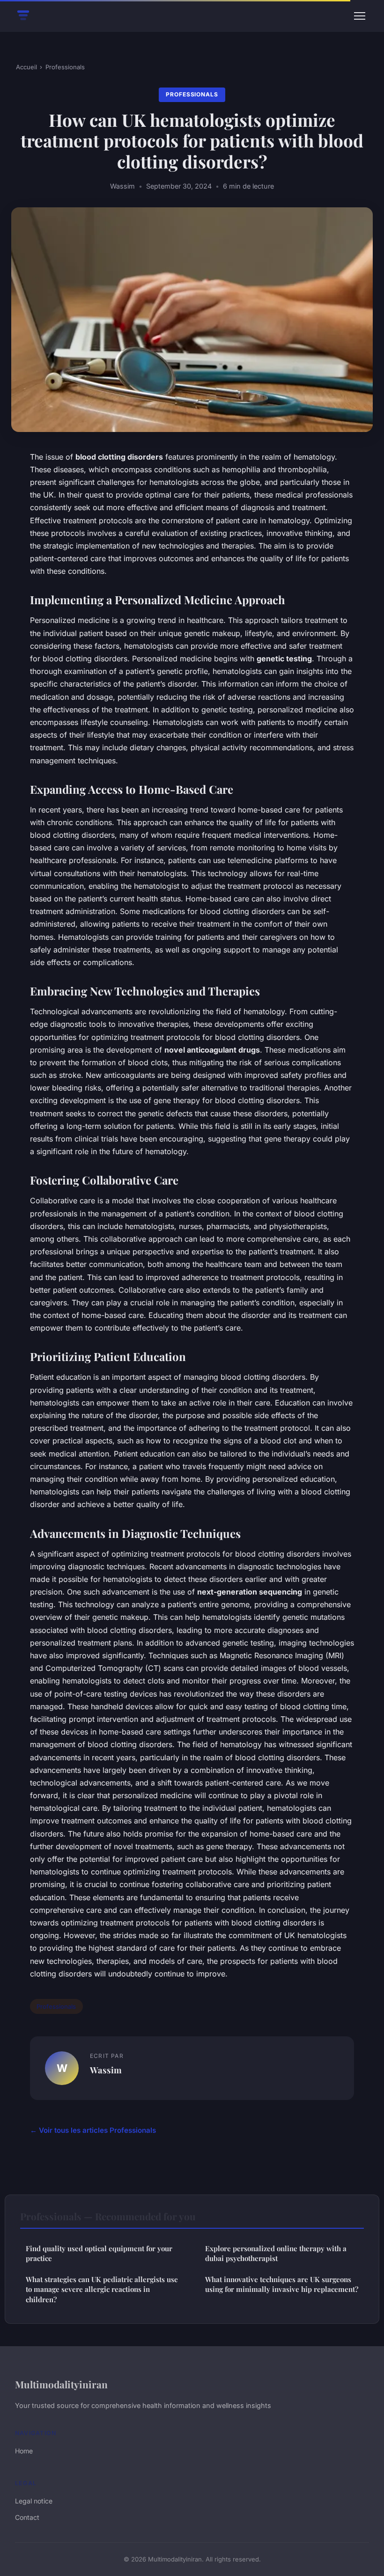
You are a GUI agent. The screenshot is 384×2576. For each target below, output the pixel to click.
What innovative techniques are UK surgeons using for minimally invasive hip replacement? (282, 2284)
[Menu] (360, 16)
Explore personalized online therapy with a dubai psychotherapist (276, 2253)
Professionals (65, 67)
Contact (27, 2517)
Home (24, 2451)
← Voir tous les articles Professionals (93, 2130)
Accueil (26, 67)
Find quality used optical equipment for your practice (99, 2253)
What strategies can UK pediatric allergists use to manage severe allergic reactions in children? (102, 2289)
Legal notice (34, 2501)
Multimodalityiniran (61, 2384)
